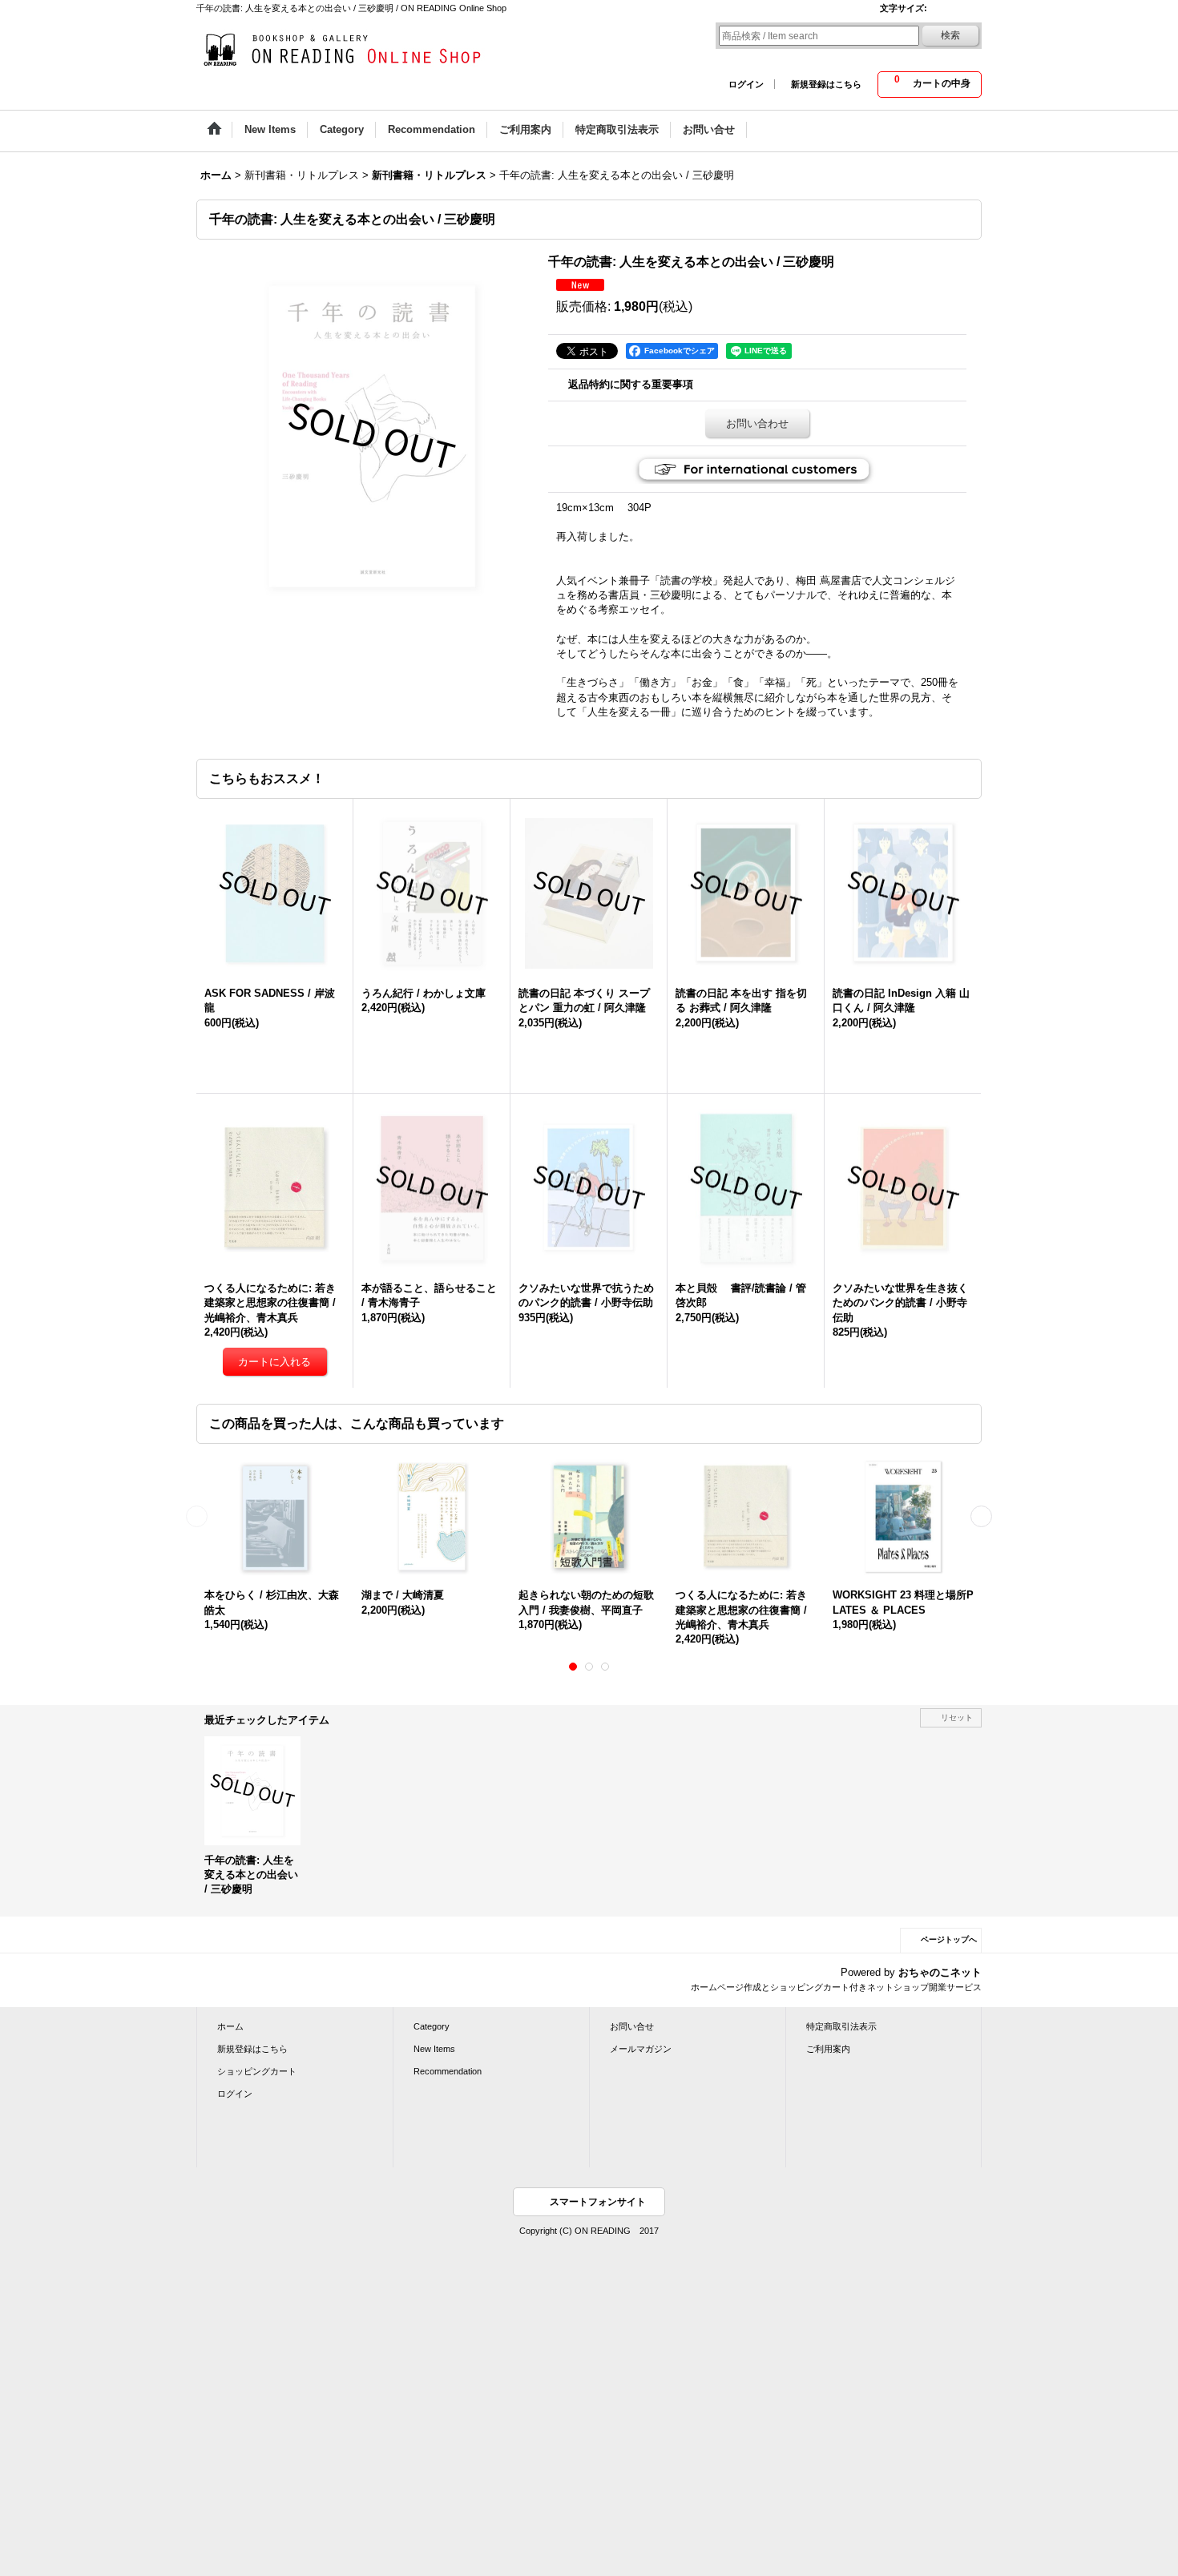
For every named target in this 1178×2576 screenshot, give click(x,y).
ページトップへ (949, 1939)
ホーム (230, 2026)
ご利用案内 (828, 2049)
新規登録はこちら (826, 84)
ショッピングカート (257, 2071)
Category (432, 2026)
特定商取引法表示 (841, 2026)
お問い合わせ (757, 423)
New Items (434, 2049)
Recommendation (448, 2071)
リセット (957, 1717)
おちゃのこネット (940, 1972)
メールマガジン (641, 2049)
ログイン (746, 84)
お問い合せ (632, 2026)
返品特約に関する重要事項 (631, 384)
